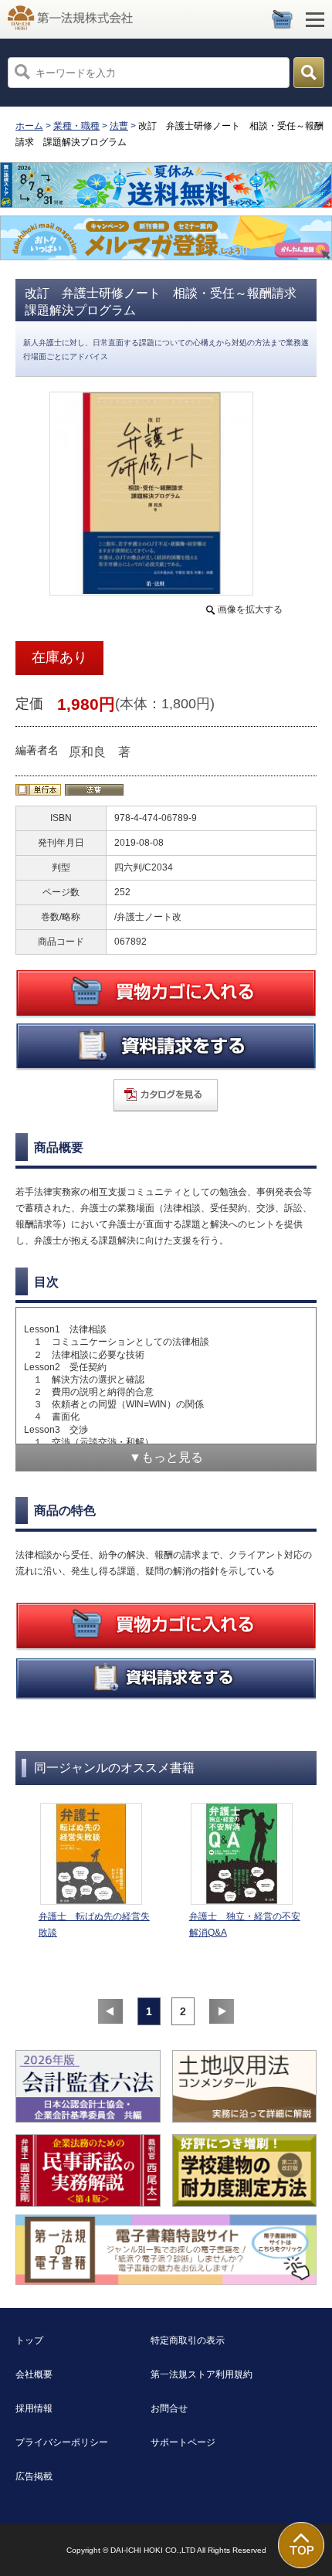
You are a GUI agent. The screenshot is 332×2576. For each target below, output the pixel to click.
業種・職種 (76, 126)
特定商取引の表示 (188, 2340)
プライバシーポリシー (62, 2442)
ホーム (29, 126)
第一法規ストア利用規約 (202, 2374)
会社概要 (34, 2374)
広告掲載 (34, 2476)
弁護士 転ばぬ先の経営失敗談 (94, 1924)
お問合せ (169, 2408)
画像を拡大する (250, 609)
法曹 (119, 126)
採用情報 (34, 2408)
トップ (29, 2340)
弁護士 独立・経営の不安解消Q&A (245, 1924)
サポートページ (183, 2442)
